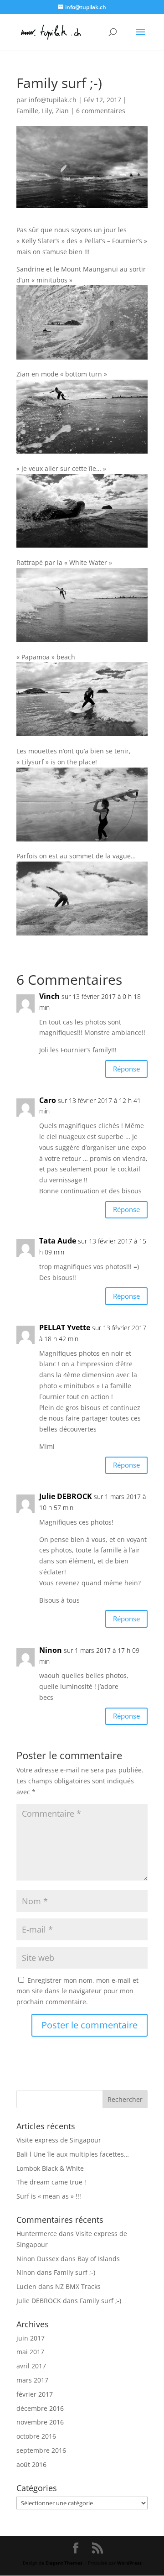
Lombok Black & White (50, 2168)
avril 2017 (31, 2366)
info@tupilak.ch (53, 100)
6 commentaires (101, 111)
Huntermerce (37, 2234)
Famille (27, 111)
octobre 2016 (36, 2436)
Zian (62, 111)
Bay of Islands (99, 2259)
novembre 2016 (40, 2422)
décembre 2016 (40, 2408)
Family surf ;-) (74, 2272)
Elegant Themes (64, 2563)
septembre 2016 (41, 2450)
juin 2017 (31, 2338)
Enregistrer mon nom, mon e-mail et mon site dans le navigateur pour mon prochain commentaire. (77, 1991)
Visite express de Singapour (59, 2140)
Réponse (126, 1069)
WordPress (129, 2563)
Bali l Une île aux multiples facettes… (73, 2154)
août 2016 (31, 2464)
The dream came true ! (51, 2182)
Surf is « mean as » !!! (49, 2196)
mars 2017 (32, 2380)
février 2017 (35, 2394)
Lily (47, 111)
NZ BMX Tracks (78, 2286)
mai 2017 (30, 2352)
